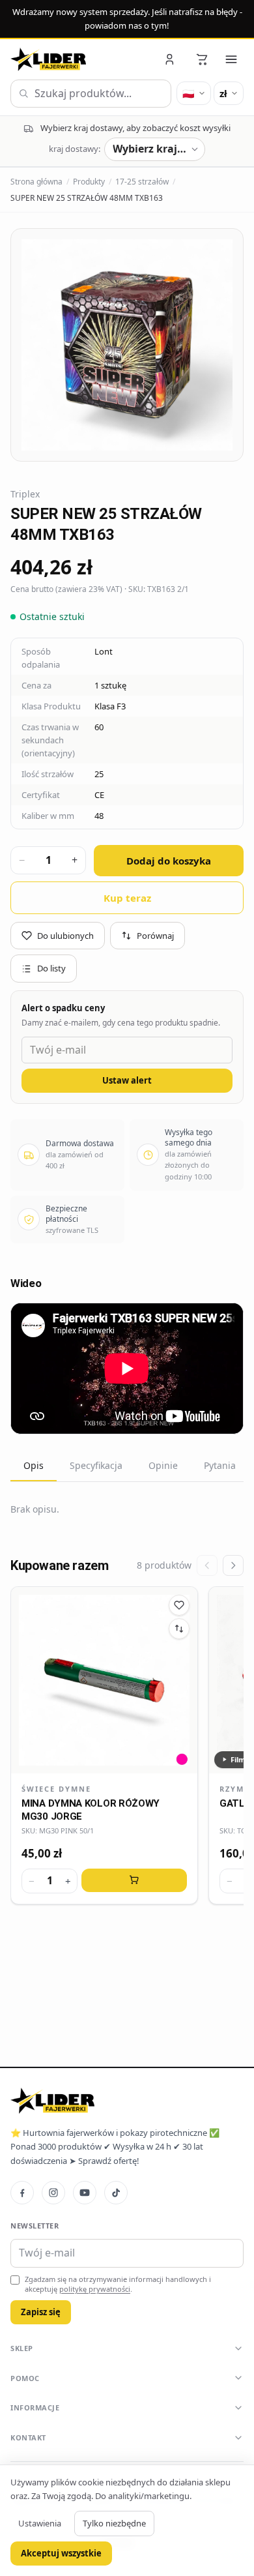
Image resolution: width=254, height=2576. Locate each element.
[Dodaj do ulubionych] (179, 1605)
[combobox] (91, 94)
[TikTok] (116, 2193)
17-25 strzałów (142, 182)
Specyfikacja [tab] (96, 1465)
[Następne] (233, 1565)
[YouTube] (85, 2193)
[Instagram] (53, 2193)
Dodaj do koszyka (169, 861)
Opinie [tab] (163, 1465)
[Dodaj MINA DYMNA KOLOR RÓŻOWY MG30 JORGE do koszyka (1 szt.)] (134, 1880)
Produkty (89, 182)
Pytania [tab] (220, 1465)
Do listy (51, 968)
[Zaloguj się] (171, 59)
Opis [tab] (34, 1465)
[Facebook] (22, 2193)
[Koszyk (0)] (202, 59)
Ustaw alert (127, 1080)
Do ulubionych (65, 936)
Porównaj (155, 936)
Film (238, 1759)
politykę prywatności (95, 2289)
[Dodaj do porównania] (179, 1629)
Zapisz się (41, 2312)
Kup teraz (127, 898)
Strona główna (36, 182)
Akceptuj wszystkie (61, 2553)
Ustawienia (40, 2523)
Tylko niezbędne (114, 2523)
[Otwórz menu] (231, 59)
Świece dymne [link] (56, 1789)
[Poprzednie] (207, 1565)
